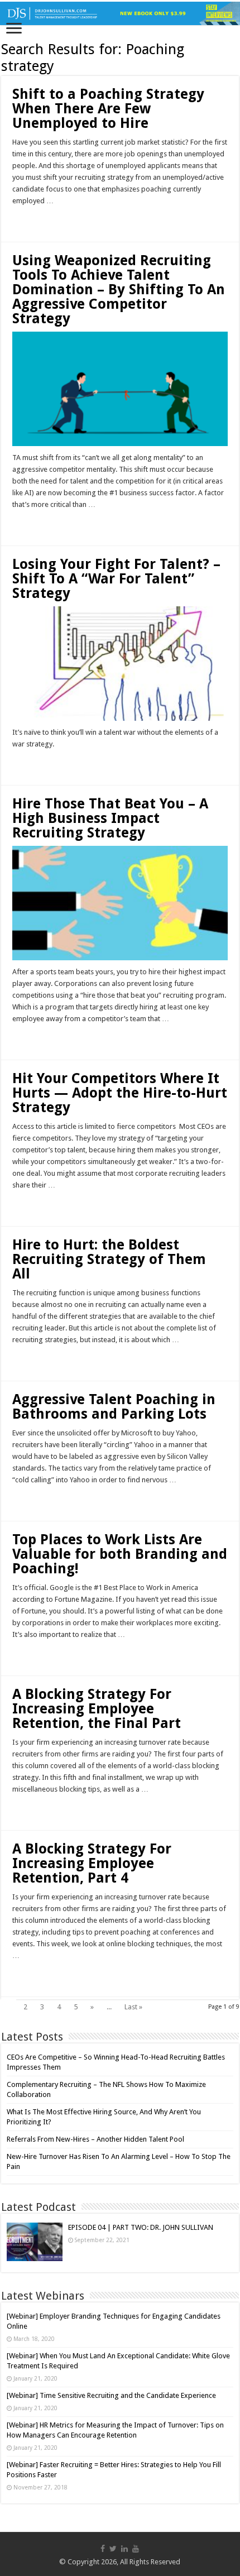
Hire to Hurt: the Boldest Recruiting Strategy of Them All (109, 1259)
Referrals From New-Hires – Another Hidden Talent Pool (95, 2139)
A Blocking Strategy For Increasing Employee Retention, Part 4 (92, 1863)
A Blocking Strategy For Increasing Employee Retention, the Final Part (97, 1709)
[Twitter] (113, 2549)
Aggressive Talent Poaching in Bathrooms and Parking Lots (114, 1407)
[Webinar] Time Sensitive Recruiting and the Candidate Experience (111, 2395)
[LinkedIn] (124, 2549)
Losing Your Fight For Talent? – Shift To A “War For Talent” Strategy (116, 579)
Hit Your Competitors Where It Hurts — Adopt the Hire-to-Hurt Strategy (120, 1093)
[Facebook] (103, 2549)
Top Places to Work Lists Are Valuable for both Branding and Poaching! (120, 1554)
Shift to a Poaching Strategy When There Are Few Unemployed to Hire (108, 109)
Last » (133, 2007)
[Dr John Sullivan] (120, 13)
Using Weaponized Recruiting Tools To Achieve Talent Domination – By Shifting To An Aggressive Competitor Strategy (119, 289)
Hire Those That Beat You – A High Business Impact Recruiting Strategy (110, 818)
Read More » (36, 221)
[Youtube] (136, 2549)
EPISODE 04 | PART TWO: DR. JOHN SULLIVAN (141, 2227)
